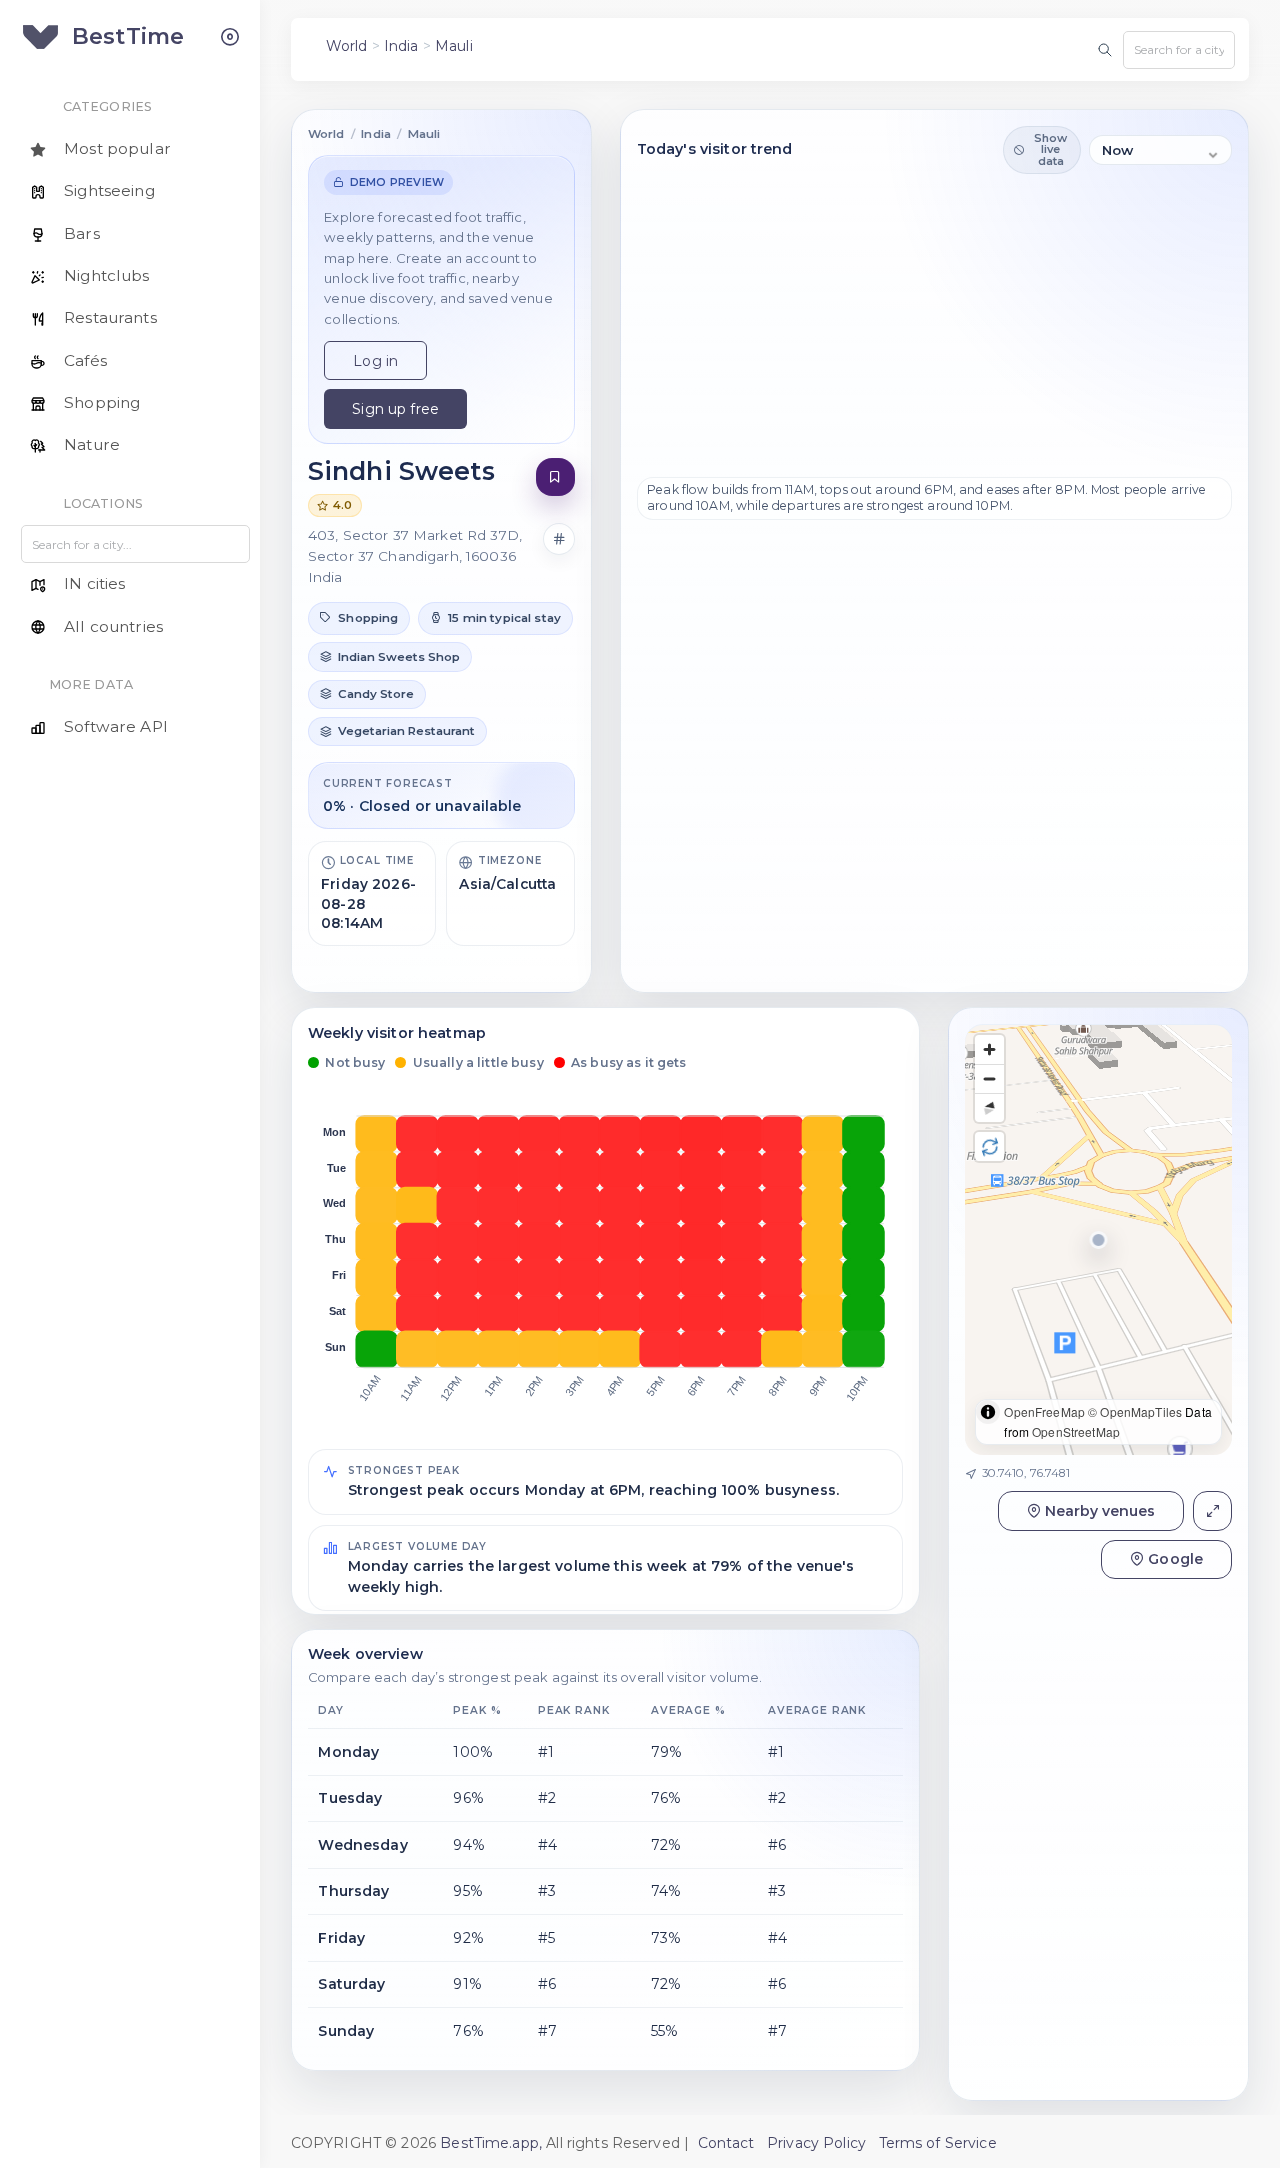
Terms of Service (938, 2143)
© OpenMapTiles (1135, 1411)
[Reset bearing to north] (989, 1107)
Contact (726, 2143)
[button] (359, 618)
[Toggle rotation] (989, 1146)
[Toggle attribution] (988, 1412)
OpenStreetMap (1076, 1431)
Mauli (454, 46)
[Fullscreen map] (1212, 1510)
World (347, 46)
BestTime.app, (491, 2143)
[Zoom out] (989, 1078)
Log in (375, 361)
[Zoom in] (989, 1049)
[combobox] (1179, 50)
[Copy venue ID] (559, 539)
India (401, 46)
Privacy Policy (816, 2143)
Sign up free (395, 409)
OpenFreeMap (1044, 1411)
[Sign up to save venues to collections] (555, 477)
